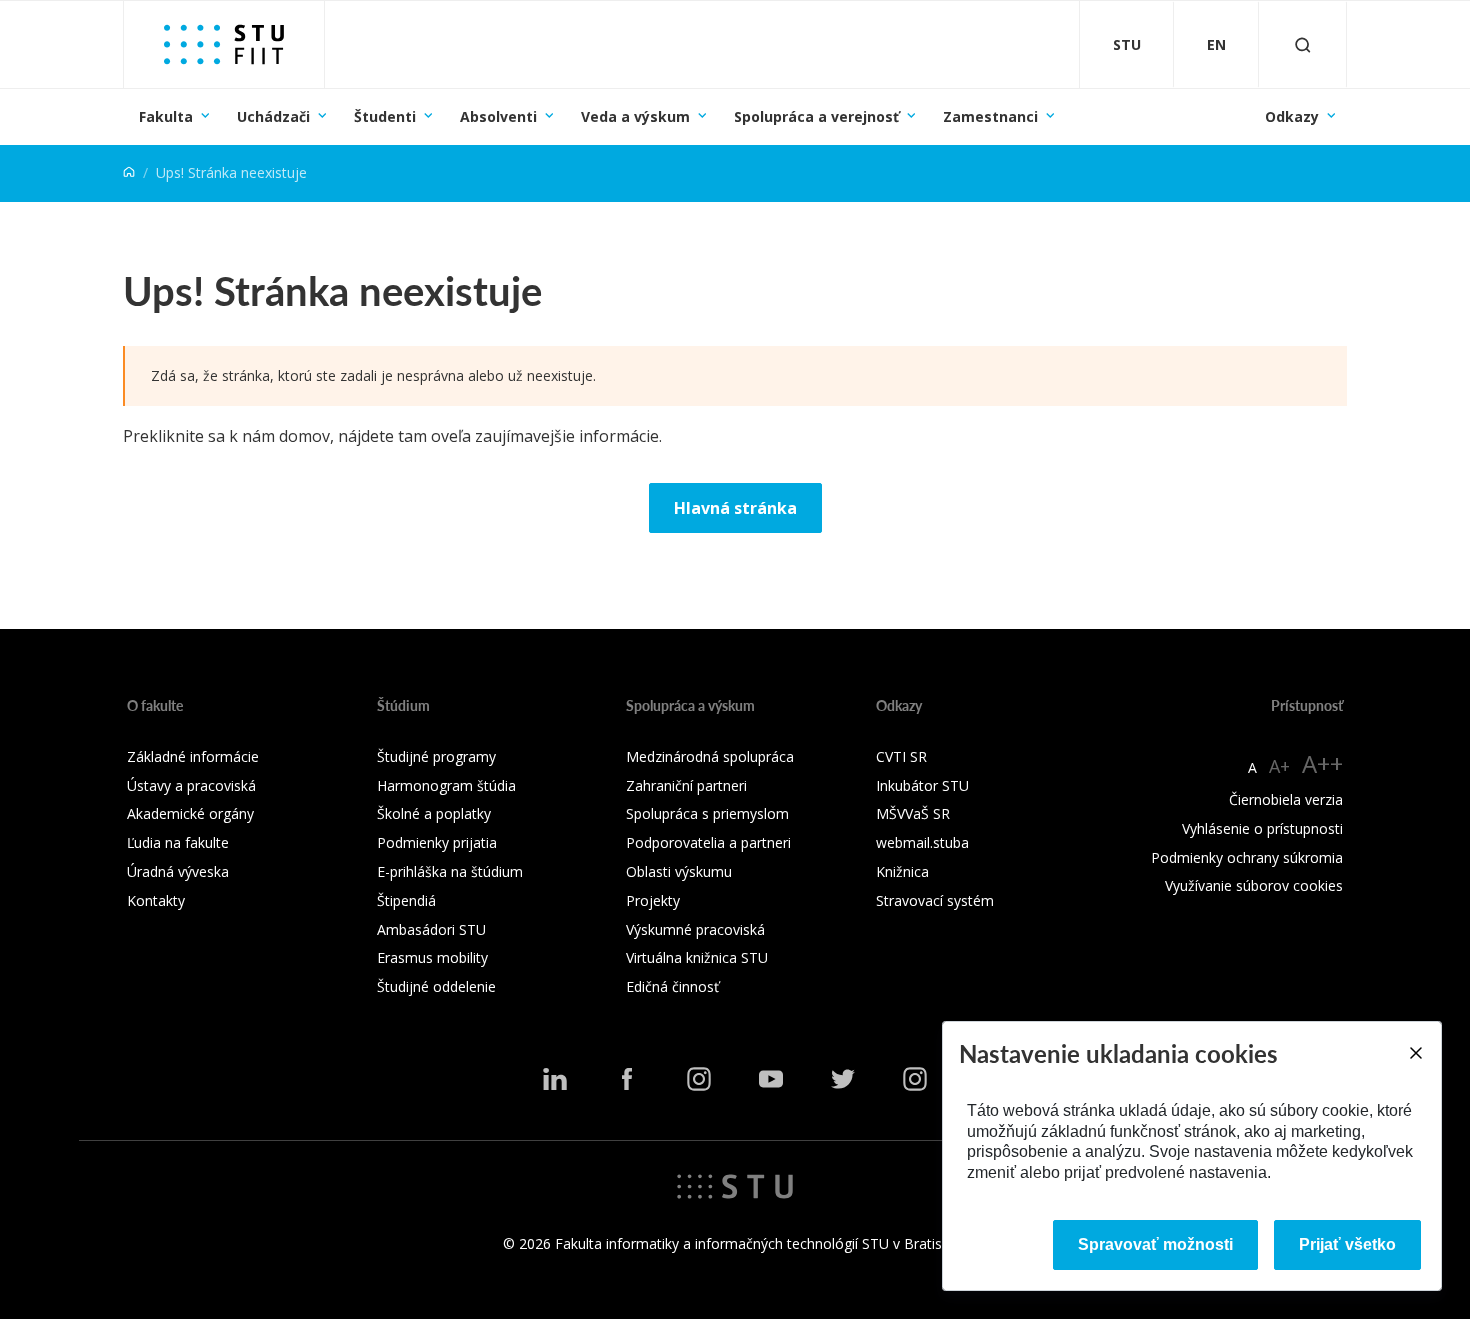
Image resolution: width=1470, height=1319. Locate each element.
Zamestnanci (990, 116)
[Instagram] (699, 1079)
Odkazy (1292, 116)
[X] (843, 1079)
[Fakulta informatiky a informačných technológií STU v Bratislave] (224, 44)
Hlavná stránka (735, 508)
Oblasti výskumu (679, 871)
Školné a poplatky (434, 813)
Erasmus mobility (432, 957)
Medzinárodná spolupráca (710, 756)
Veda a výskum (635, 116)
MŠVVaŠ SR (913, 813)
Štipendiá (406, 900)
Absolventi (498, 116)
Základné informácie (193, 756)
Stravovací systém (935, 900)
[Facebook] (627, 1079)
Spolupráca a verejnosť (816, 116)
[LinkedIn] (555, 1079)
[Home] (129, 172)
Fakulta (166, 116)
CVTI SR (901, 756)
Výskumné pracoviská (695, 929)
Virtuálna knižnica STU (697, 957)
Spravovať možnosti (1155, 1244)
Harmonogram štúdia (446, 785)
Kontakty (156, 900)
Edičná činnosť (672, 986)
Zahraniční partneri (686, 785)
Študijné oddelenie (436, 986)
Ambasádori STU (431, 929)
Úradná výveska (178, 871)
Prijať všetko (1347, 1244)
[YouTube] (771, 1079)
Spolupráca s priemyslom (707, 813)
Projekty (653, 900)
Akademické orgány (190, 813)
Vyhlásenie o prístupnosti (1262, 828)
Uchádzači (273, 116)
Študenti (385, 116)
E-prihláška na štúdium (450, 871)
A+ (1279, 766)
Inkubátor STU (922, 785)
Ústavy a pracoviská (191, 785)
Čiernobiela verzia (1286, 799)
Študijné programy (436, 756)
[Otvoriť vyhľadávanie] (1303, 44)
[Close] (1415, 1053)
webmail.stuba (922, 842)
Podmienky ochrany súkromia (1247, 857)
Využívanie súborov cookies (1254, 885)
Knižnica (902, 871)
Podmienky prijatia (437, 842)
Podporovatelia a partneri (708, 842)
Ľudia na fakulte (178, 842)
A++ (1322, 763)
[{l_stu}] (735, 1185)
